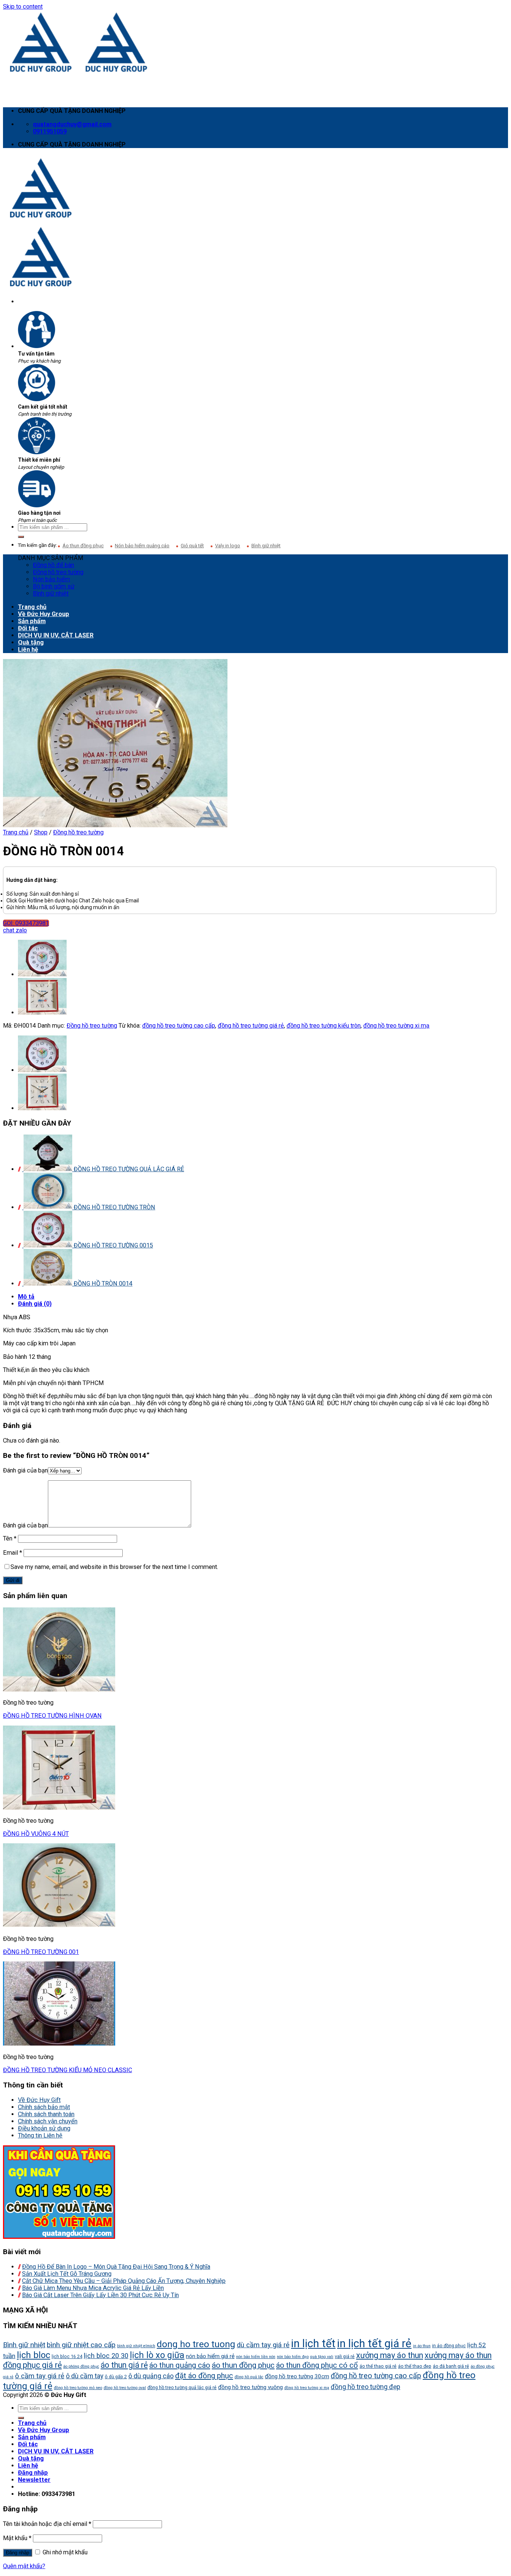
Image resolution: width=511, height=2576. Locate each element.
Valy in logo (228, 546)
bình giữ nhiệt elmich (136, 2346)
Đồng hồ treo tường (58, 572)
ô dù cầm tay (85, 2376)
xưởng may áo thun (390, 2355)
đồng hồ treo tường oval (125, 2388)
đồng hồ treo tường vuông (250, 2387)
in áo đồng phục (449, 2346)
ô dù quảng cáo (151, 2376)
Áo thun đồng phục (83, 546)
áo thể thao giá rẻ (378, 2366)
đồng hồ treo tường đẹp (365, 2387)
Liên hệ (28, 650)
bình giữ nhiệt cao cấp (81, 2345)
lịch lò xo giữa (157, 2355)
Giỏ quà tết (192, 546)
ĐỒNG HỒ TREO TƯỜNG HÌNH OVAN (52, 1716)
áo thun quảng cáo (180, 2365)
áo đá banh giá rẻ (451, 2366)
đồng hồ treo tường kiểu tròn (324, 1026)
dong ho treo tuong (196, 2344)
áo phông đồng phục (81, 2366)
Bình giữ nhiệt (266, 546)
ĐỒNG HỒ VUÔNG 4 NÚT (36, 1834)
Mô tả (26, 1297)
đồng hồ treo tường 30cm (297, 2376)
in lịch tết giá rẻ (374, 2343)
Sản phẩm (32, 621)
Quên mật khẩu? (24, 2566)
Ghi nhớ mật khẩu (64, 2552)
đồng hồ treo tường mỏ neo (78, 2388)
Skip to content (23, 7)
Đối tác (28, 628)
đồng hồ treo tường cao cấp (179, 1026)
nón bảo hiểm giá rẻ (210, 2356)
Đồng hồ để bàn (53, 565)
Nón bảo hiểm (51, 579)
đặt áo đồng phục (204, 2376)
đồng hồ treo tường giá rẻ (251, 1026)
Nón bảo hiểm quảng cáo (142, 546)
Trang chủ (32, 607)
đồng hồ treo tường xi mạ (396, 1026)
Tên (10, 1538)
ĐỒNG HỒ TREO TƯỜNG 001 (41, 1952)
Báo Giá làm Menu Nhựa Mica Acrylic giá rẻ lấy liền (93, 2288)
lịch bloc (33, 2355)
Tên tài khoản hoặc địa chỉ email (47, 2524)
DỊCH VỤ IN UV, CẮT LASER (56, 635)
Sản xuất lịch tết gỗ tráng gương (67, 2274)
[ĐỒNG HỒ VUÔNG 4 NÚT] (42, 1012)
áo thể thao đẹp (415, 2366)
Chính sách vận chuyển (48, 2121)
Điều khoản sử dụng (44, 2128)
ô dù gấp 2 (116, 2377)
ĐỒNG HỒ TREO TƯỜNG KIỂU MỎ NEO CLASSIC (68, 2070)
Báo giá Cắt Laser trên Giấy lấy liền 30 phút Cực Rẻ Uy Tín (100, 2295)
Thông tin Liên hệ (40, 2135)
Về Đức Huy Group (44, 614)
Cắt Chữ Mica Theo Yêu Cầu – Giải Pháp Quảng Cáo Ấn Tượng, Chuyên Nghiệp (124, 2281)
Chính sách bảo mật (44, 2107)
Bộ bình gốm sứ (54, 586)
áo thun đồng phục (243, 2365)
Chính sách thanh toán (46, 2114)
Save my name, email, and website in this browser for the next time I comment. (114, 1567)
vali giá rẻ (345, 2356)
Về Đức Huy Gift (39, 2100)
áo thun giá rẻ (124, 2365)
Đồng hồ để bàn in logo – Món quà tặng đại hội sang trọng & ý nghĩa (116, 2267)
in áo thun (422, 2346)
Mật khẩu (17, 2538)
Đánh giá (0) (35, 1304)
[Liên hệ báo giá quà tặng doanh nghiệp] (59, 2237)
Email (13, 1553)
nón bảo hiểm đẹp (293, 2357)
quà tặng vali (322, 2357)
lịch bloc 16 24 (67, 2356)
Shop (41, 832)
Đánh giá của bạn (25, 1470)
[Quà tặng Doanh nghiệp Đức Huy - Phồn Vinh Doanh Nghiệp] (79, 72)
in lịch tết (313, 2343)
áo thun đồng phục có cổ (317, 2365)
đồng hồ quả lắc (249, 2377)
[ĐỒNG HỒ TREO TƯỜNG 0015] (42, 974)
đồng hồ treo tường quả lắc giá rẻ (182, 2387)
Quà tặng (31, 642)
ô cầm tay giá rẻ (40, 2376)
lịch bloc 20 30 (106, 2356)
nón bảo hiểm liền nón (256, 2357)
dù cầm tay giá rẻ (263, 2345)
